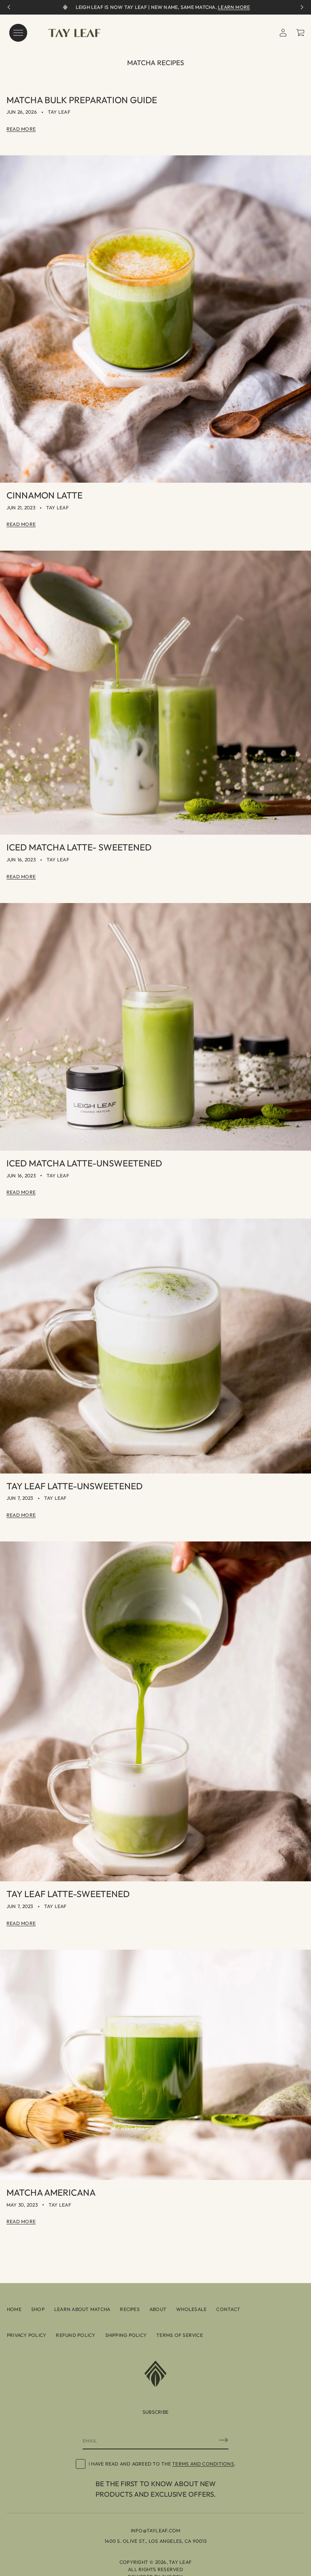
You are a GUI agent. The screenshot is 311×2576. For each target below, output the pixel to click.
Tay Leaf (180, 2562)
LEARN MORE (234, 7)
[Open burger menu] (18, 33)
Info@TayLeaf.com (156, 2530)
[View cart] (301, 33)
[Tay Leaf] (74, 33)
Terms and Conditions (203, 2464)
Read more (21, 129)
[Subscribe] (224, 2440)
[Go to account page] (283, 33)
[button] (301, 33)
